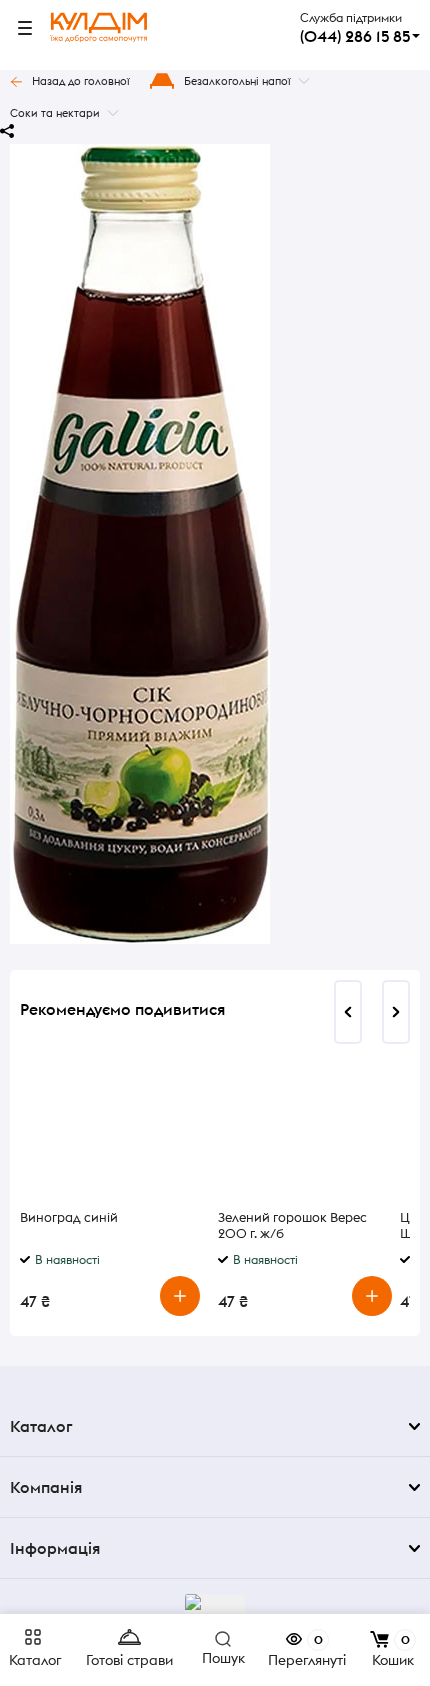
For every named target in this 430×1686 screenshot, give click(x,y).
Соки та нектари (55, 113)
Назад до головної (81, 81)
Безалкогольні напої (237, 81)
